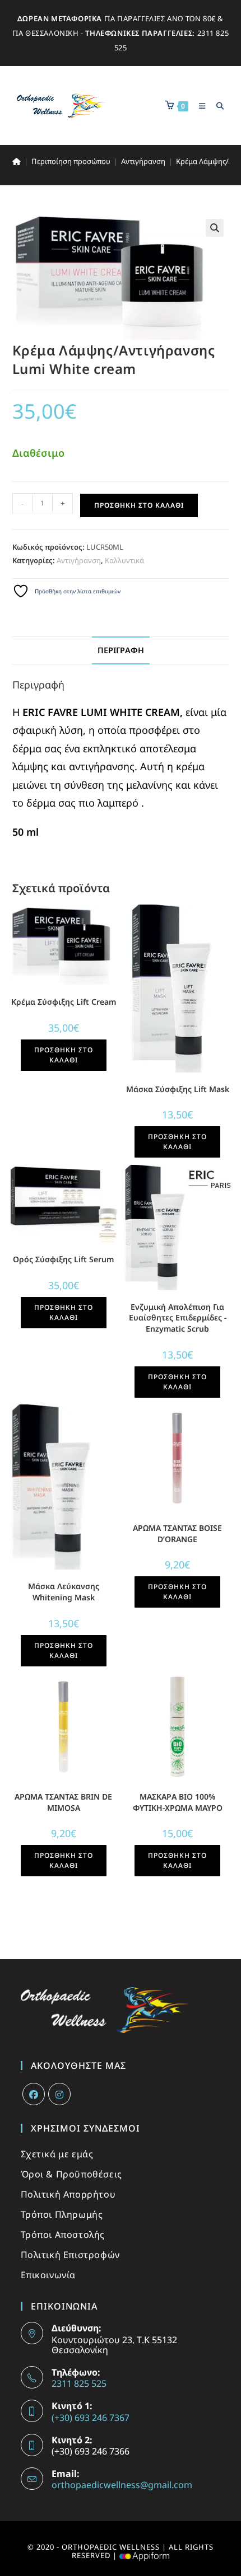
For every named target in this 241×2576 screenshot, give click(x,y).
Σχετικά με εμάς (57, 2154)
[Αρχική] (17, 161)
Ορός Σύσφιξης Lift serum (63, 1259)
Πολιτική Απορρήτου (68, 2194)
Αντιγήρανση (79, 560)
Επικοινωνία (48, 2275)
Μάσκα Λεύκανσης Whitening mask (64, 1592)
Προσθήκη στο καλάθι (139, 505)
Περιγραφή (121, 650)
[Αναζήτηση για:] (216, 106)
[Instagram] (59, 2094)
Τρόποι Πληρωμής (62, 2214)
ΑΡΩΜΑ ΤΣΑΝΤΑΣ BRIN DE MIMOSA (63, 1802)
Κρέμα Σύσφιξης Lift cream (64, 1002)
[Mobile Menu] (199, 106)
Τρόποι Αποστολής (63, 2235)
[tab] (121, 650)
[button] (215, 228)
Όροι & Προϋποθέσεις (71, 2174)
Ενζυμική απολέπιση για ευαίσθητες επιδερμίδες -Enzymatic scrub (178, 1318)
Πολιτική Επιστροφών (70, 2255)
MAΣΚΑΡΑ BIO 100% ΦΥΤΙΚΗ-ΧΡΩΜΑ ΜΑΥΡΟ (178, 1802)
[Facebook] (34, 2094)
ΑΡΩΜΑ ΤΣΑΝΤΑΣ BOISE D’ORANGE (177, 1533)
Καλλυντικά (124, 560)
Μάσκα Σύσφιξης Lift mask (178, 1089)
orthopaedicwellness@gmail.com (122, 2485)
